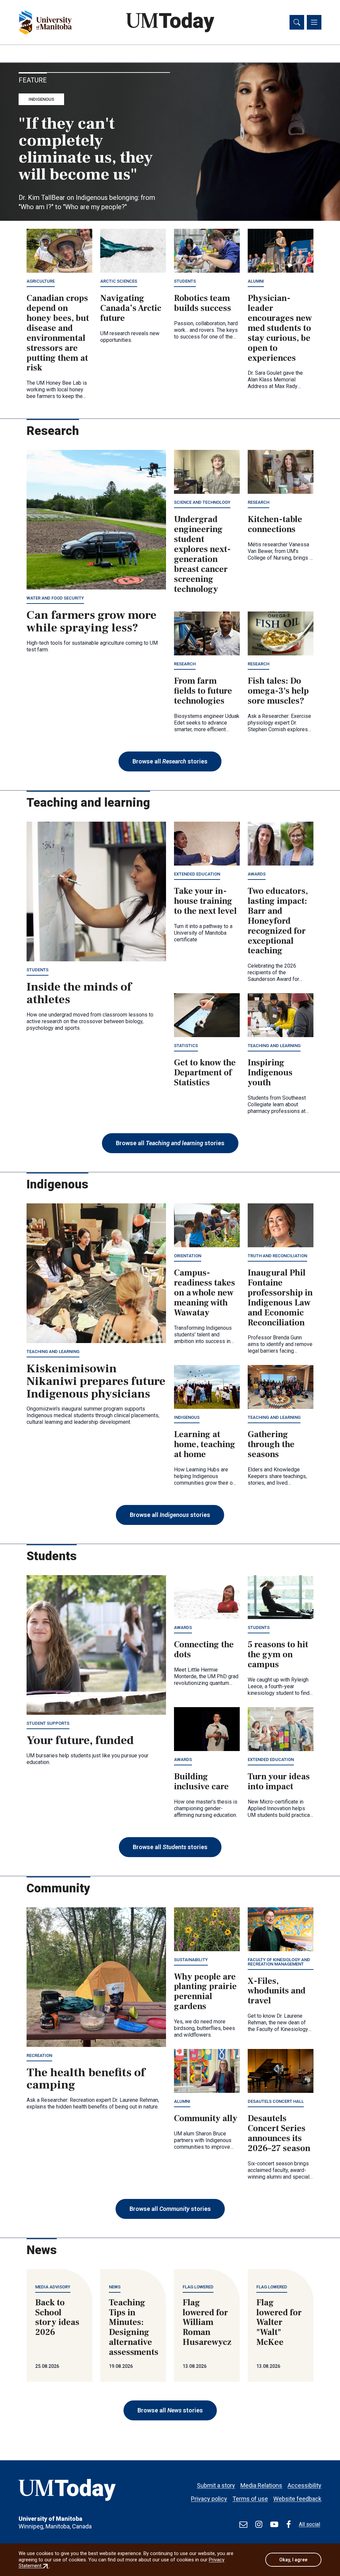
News (115, 2287)
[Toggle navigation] (314, 22)
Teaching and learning (274, 1046)
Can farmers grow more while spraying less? (91, 621)
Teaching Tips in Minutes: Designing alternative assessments (134, 2327)
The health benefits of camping (86, 2079)
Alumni (256, 281)
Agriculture (41, 281)
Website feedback (297, 2499)
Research (258, 502)
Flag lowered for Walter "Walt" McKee (279, 2323)
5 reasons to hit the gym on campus (278, 1655)
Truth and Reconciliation (277, 1256)
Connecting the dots (204, 1650)
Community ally (206, 2118)
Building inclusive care (201, 1782)
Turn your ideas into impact (279, 1782)
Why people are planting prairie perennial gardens (205, 1992)
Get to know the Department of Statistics (205, 1073)
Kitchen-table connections (275, 524)
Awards (257, 874)
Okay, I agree (293, 2560)
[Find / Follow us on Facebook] (289, 2524)
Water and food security (55, 598)
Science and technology (202, 502)
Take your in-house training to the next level (205, 901)
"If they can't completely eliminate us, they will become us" (86, 149)
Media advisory (53, 2287)
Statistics (186, 1046)
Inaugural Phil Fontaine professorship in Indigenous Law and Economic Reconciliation (280, 1298)
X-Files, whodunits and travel (277, 1991)
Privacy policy (209, 2499)
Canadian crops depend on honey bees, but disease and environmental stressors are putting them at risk (58, 333)
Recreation (39, 2055)
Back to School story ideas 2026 (57, 2318)
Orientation (188, 1256)
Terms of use (250, 2499)
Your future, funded (80, 1740)
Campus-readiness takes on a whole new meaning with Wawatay (205, 1293)
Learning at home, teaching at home (205, 1444)
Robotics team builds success (203, 303)
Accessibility (304, 2485)
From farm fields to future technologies (203, 691)
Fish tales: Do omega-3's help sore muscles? (278, 691)
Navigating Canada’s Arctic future (131, 308)
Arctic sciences (119, 281)
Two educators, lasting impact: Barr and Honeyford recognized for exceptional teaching (278, 921)
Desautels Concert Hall (276, 2101)
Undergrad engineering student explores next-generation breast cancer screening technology (202, 554)
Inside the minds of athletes (79, 993)
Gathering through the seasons (271, 1444)
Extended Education (197, 874)
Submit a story (216, 2485)
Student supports (48, 1723)
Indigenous (41, 99)
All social (309, 2524)
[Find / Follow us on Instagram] (259, 2524)
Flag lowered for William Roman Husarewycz (207, 2323)
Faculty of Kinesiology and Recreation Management (279, 1962)
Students (185, 281)
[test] (243, 2524)
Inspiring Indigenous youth (270, 1073)
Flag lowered (198, 2287)
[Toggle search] (297, 22)
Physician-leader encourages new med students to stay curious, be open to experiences (280, 328)
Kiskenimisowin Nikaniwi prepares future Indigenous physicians (96, 1381)
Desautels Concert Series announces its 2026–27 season (279, 2133)
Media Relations (261, 2485)
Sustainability (191, 1960)
